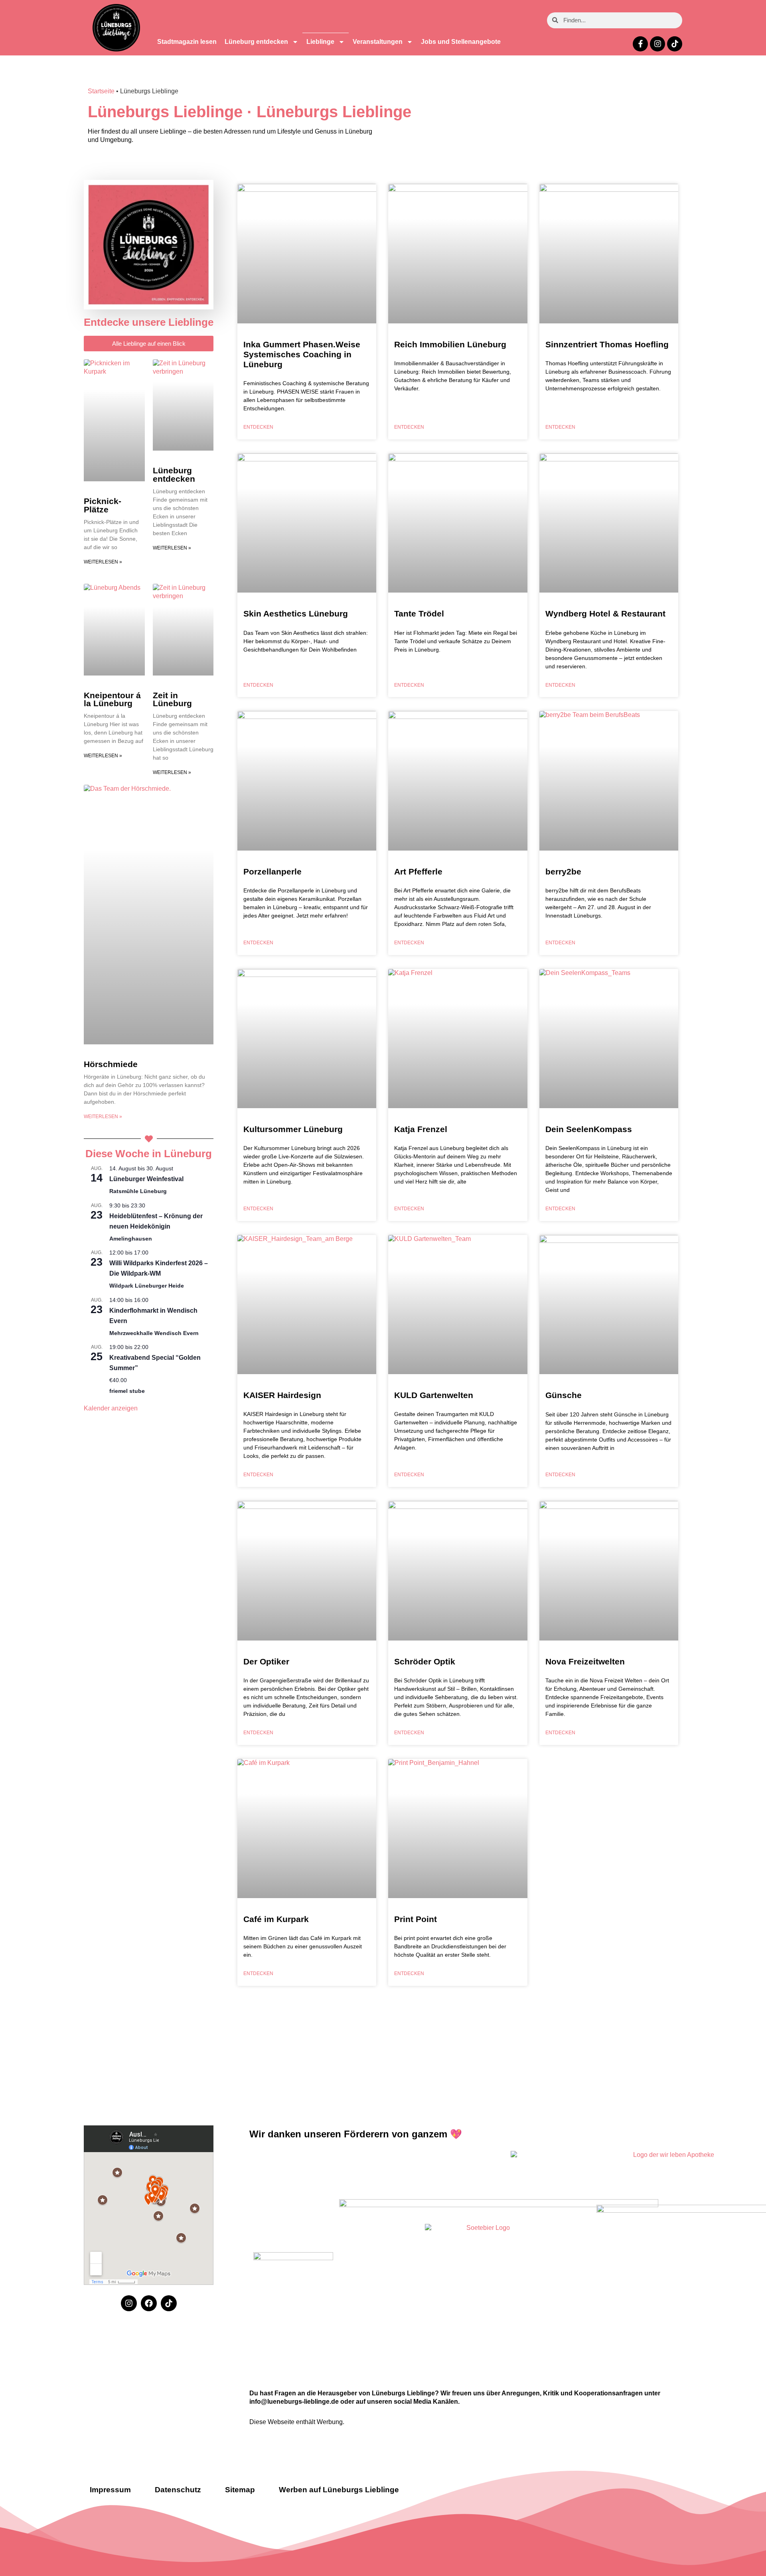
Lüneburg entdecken (256, 42)
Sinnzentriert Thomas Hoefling (607, 344)
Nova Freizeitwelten (585, 1661)
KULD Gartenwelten (434, 1395)
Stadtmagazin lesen (187, 42)
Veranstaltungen (378, 42)
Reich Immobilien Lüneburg (450, 344)
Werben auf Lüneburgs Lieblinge (339, 2490)
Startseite (101, 91)
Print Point (416, 1919)
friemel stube (127, 1391)
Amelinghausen (131, 1239)
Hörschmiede (111, 1064)
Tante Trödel (419, 613)
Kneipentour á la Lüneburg (112, 699)
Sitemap (240, 2490)
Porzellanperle (272, 871)
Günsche (564, 1395)
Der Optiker (266, 1661)
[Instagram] (657, 44)
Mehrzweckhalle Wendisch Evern (154, 1333)
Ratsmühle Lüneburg (138, 1191)
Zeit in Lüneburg (172, 699)
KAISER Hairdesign (282, 1395)
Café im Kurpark (276, 1919)
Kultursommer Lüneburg (293, 1129)
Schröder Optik (425, 1661)
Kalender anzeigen (111, 1408)
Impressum (110, 2490)
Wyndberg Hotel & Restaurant (605, 613)
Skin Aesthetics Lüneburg (296, 613)
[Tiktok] (675, 44)
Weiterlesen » (103, 562)
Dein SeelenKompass (589, 1129)
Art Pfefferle (418, 871)
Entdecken (258, 427)
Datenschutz (178, 2490)
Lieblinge (320, 42)
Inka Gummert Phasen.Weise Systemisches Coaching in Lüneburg (302, 354)
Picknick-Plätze (103, 505)
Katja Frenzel (421, 1129)
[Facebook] (149, 2303)
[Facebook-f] (640, 44)
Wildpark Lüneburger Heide (147, 1286)
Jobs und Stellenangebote (461, 42)
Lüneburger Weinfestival (146, 1179)
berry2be (563, 871)
